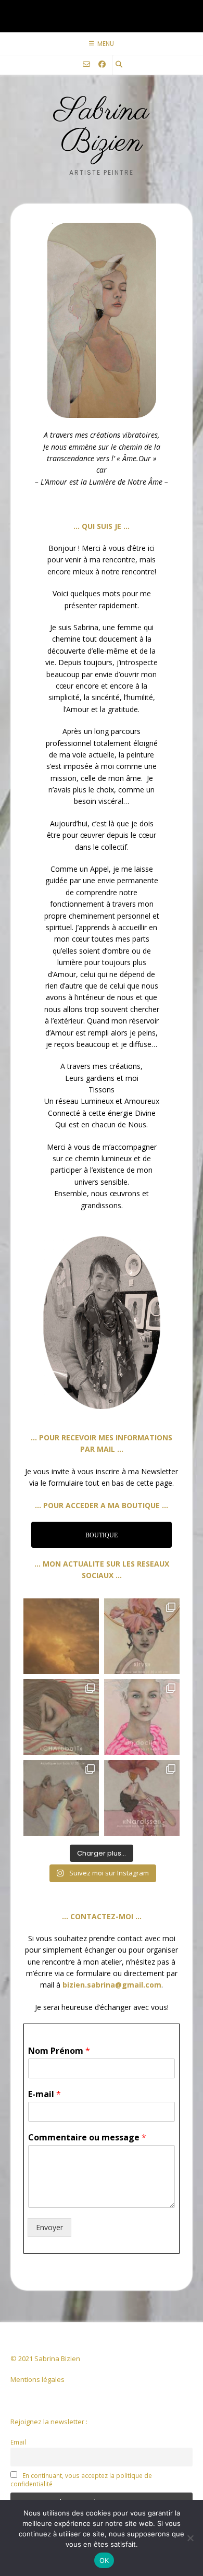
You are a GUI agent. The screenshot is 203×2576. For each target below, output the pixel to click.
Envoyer (49, 2227)
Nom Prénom (59, 2051)
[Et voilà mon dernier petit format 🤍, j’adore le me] (142, 1798)
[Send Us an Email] (86, 64)
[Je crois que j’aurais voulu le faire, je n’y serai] (61, 1717)
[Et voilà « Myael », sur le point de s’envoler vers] (61, 1798)
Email (18, 2442)
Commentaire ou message (87, 2138)
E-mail (45, 2094)
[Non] (190, 2538)
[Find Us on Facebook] (102, 64)
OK (104, 2560)
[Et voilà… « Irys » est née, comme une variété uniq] (142, 1636)
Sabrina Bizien (102, 127)
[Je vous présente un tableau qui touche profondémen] (142, 1717)
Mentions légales (37, 2379)
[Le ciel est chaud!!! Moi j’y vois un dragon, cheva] (61, 1636)
